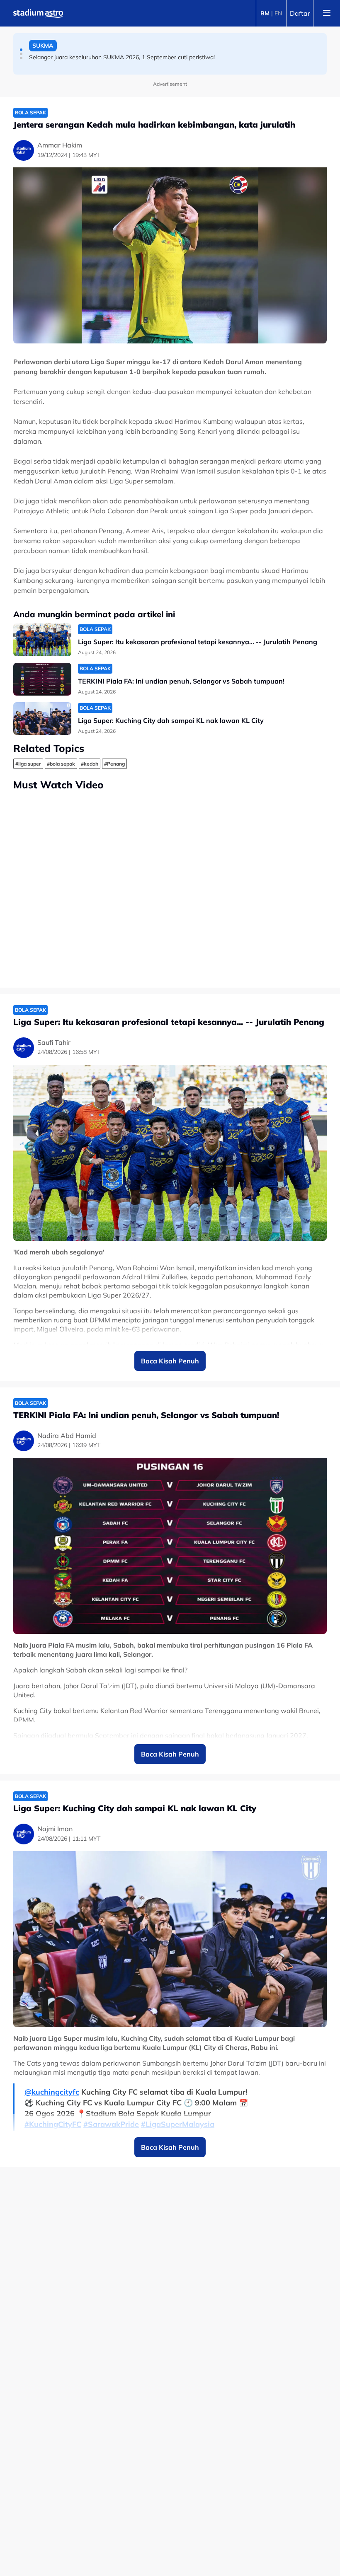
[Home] (38, 13)
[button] (21, 50)
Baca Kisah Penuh (170, 1361)
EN (278, 13)
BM (265, 13)
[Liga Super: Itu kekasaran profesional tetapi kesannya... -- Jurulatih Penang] (42, 640)
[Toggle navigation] (327, 13)
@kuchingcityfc (52, 2092)
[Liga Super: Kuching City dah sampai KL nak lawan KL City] (42, 719)
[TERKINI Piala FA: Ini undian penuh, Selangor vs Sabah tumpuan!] (42, 679)
